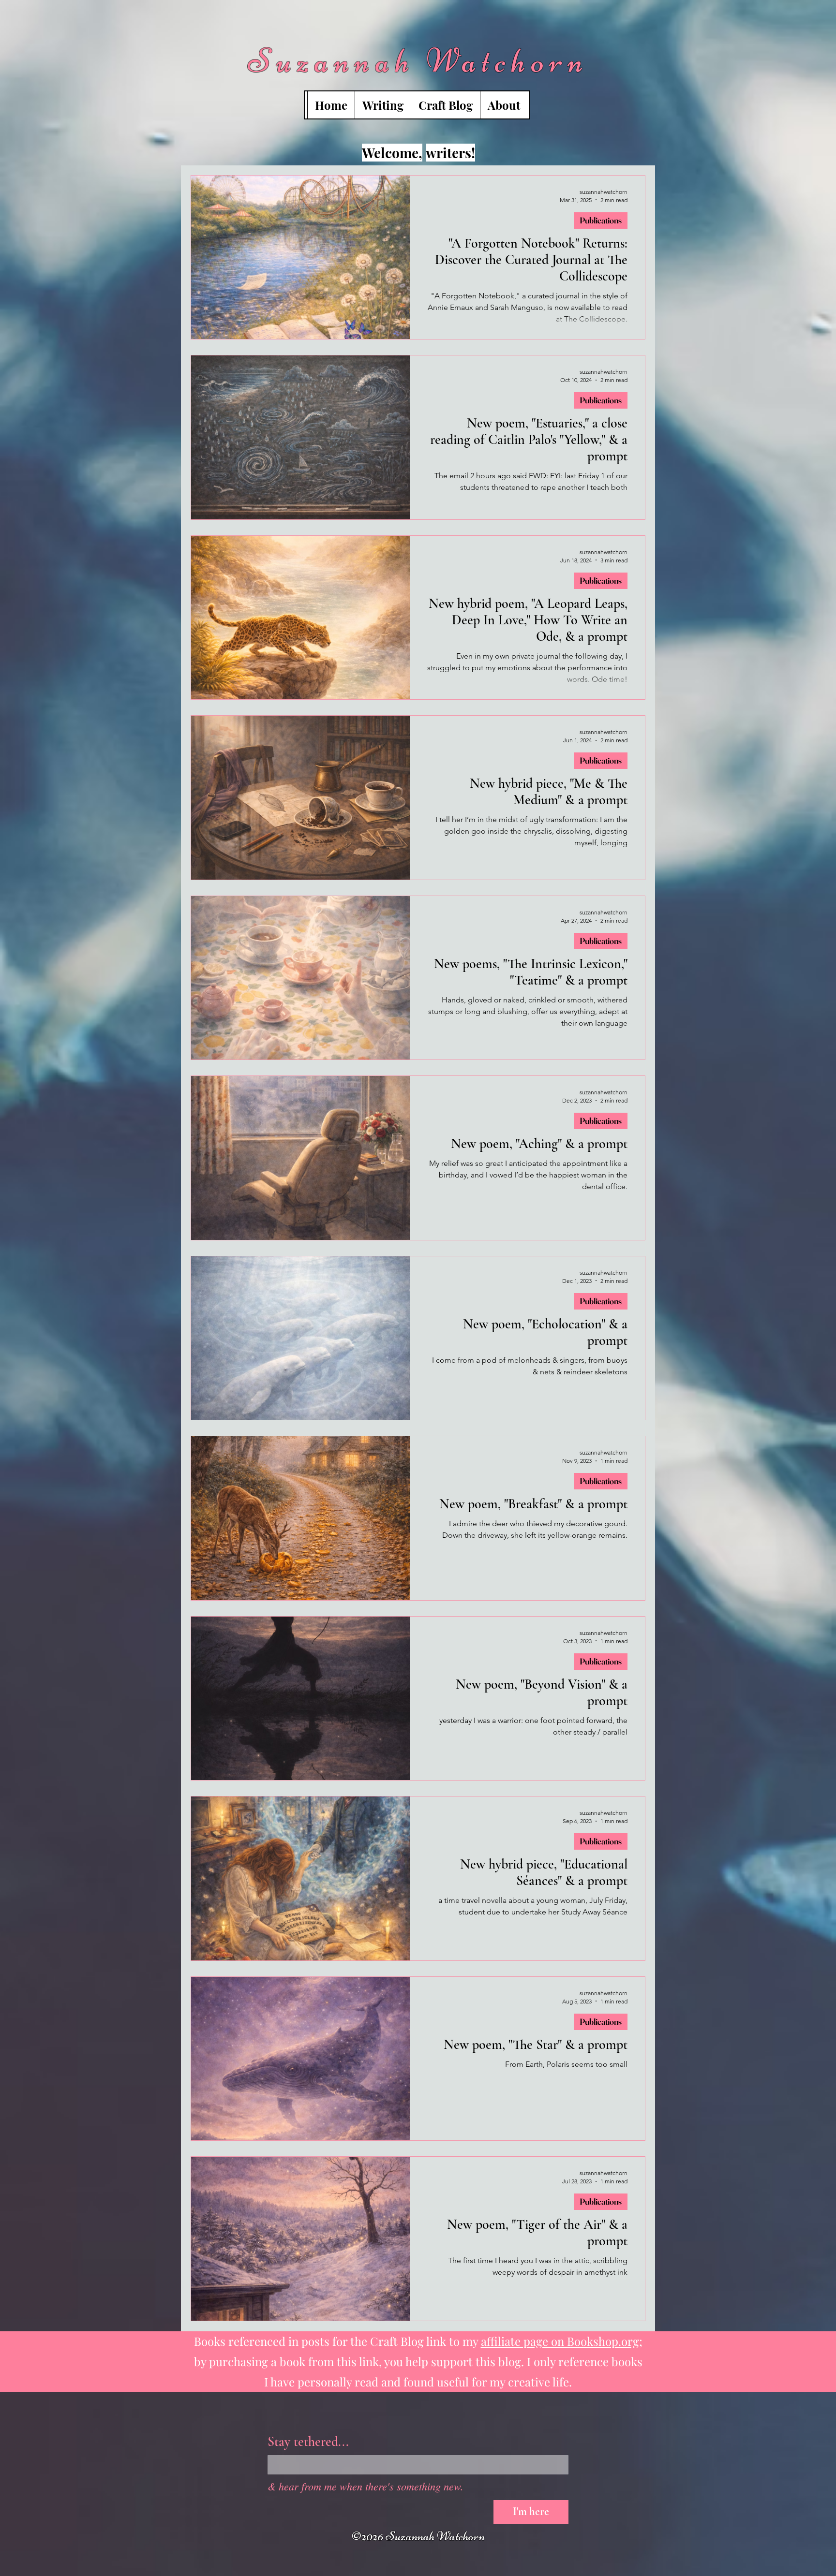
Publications (601, 220)
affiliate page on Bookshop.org (560, 2341)
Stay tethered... (308, 2442)
